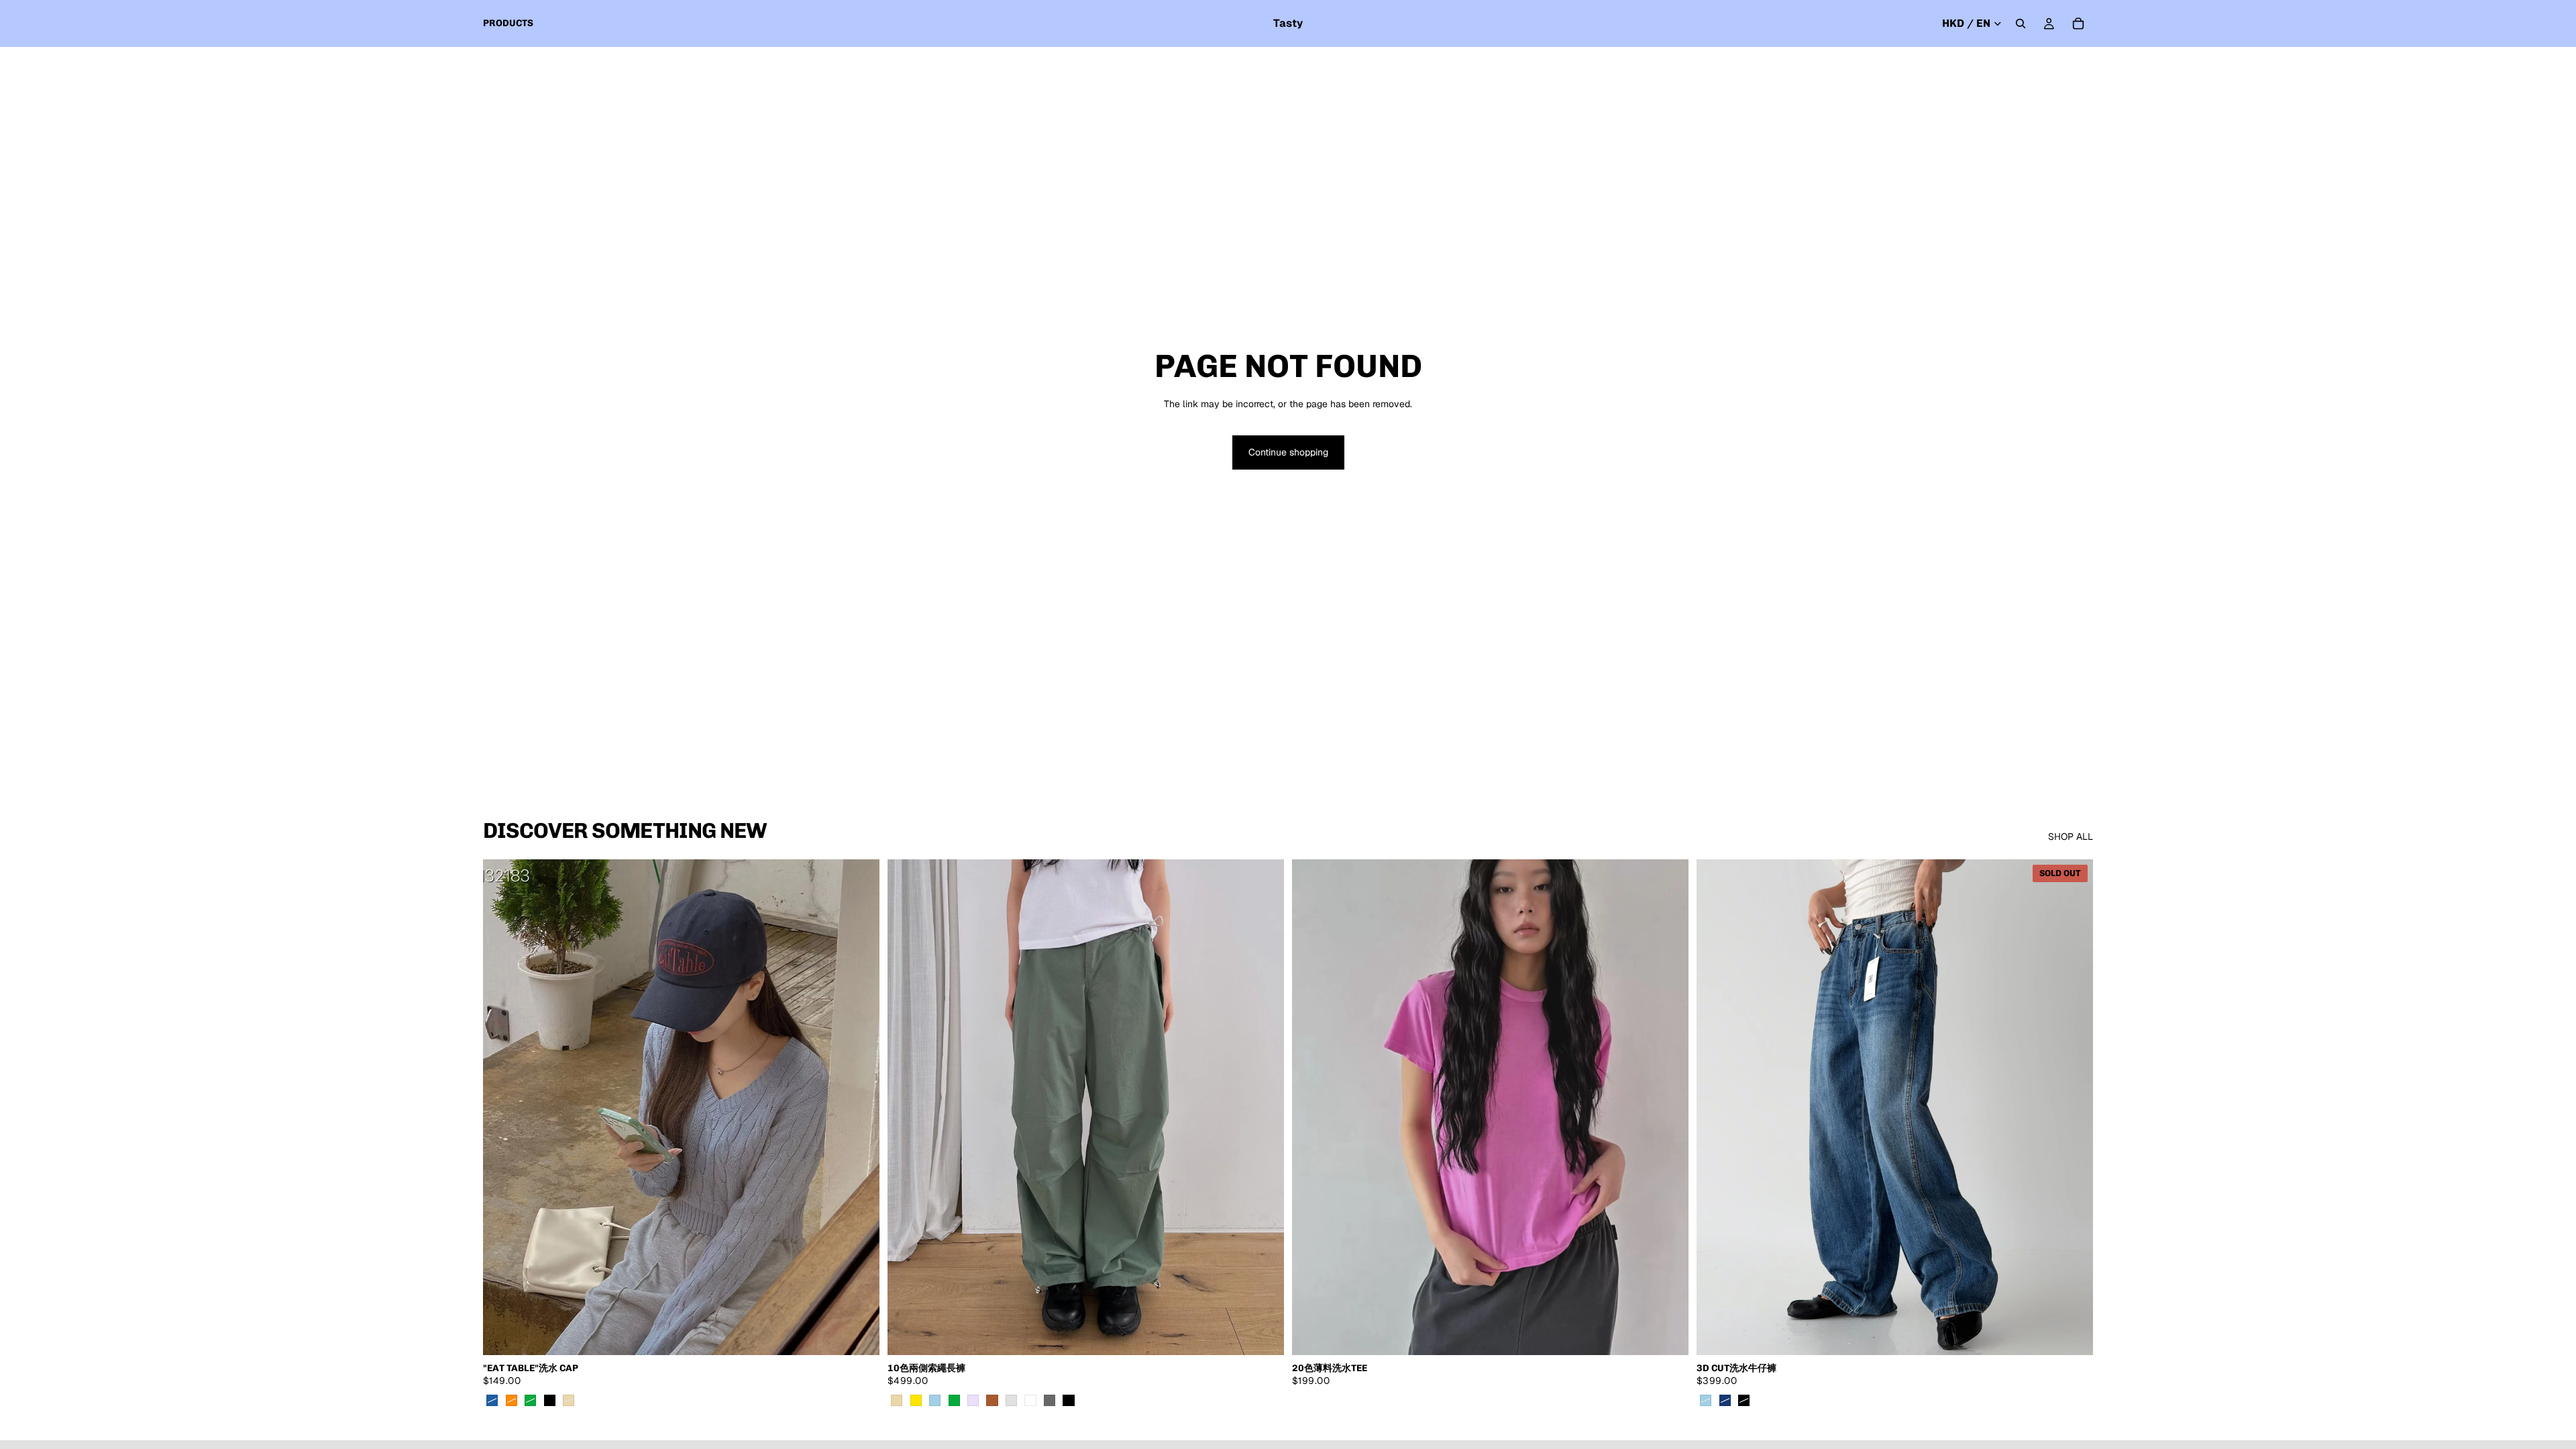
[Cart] (2078, 23)
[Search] (2021, 23)
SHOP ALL (2071, 837)
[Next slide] (859, 1108)
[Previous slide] (503, 1108)
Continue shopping (1288, 452)
